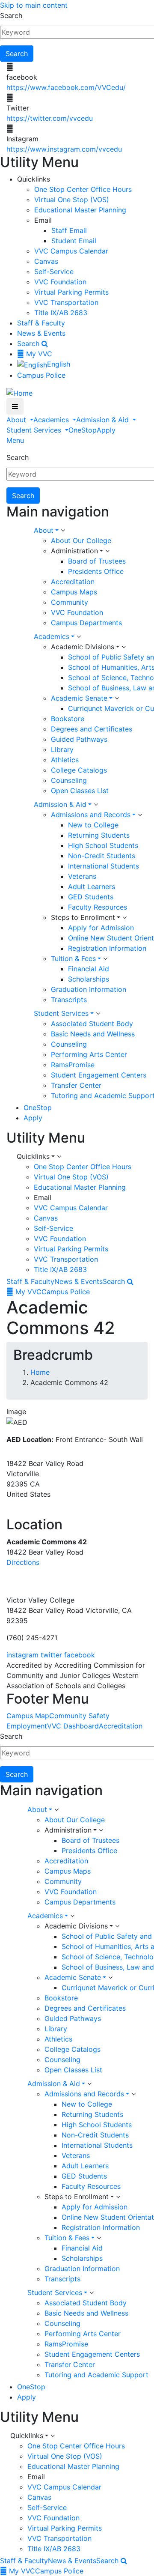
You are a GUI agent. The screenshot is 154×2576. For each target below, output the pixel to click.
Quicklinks (33, 1156)
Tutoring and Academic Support (96, 2375)
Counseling (69, 780)
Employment (27, 1726)
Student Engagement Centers (99, 1075)
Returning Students (99, 835)
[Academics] (79, 637)
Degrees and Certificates (92, 729)
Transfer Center (76, 1085)
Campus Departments (86, 623)
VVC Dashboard (73, 1726)
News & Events (41, 333)
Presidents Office (96, 571)
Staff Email (69, 230)
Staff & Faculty (41, 323)
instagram (22, 1655)
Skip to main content (34, 5)
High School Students (103, 845)
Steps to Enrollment (83, 917)
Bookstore (68, 719)
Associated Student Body (92, 1024)
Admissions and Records (91, 815)
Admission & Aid (104, 420)
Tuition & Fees (73, 958)
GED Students (91, 897)
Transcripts (69, 1000)
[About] (63, 531)
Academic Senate (79, 698)
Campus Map (28, 1716)
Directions (23, 1562)
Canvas (46, 261)
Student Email (74, 241)
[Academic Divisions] (124, 647)
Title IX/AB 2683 (61, 313)
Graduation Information (89, 989)
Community (70, 602)
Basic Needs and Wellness (93, 1034)
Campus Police (41, 375)
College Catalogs (79, 770)
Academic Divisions (83, 647)
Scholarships (89, 979)
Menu (15, 440)
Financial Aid (89, 969)
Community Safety (79, 1716)
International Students (104, 866)
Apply (106, 430)
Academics (52, 420)
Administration (74, 551)
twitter (51, 1655)
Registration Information (107, 948)
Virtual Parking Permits (71, 292)
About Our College (81, 540)
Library (62, 749)
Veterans (82, 876)
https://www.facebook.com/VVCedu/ (66, 87)
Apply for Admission (101, 928)
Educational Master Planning (80, 210)
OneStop (83, 430)
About (17, 420)
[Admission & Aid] (96, 805)
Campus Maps (74, 592)
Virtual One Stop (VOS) (72, 200)
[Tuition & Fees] (105, 959)
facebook (80, 1655)
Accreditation (73, 582)
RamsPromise (73, 1065)
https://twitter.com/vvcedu (50, 118)
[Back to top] (2, 1579)
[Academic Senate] (117, 698)
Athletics (65, 760)
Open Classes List (80, 791)
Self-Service (54, 272)
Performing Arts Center (89, 1054)
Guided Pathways (79, 739)
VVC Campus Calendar (71, 251)
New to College (93, 825)
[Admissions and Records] (140, 815)
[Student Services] (98, 1014)
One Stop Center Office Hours (83, 189)
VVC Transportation (66, 302)
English (59, 364)
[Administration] (107, 551)
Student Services (35, 430)
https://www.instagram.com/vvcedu (64, 149)
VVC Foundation (60, 282)
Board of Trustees (97, 561)
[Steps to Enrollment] (124, 918)
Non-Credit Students (102, 856)
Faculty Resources (98, 907)
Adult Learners (92, 887)
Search (11, 15)
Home (40, 1372)
